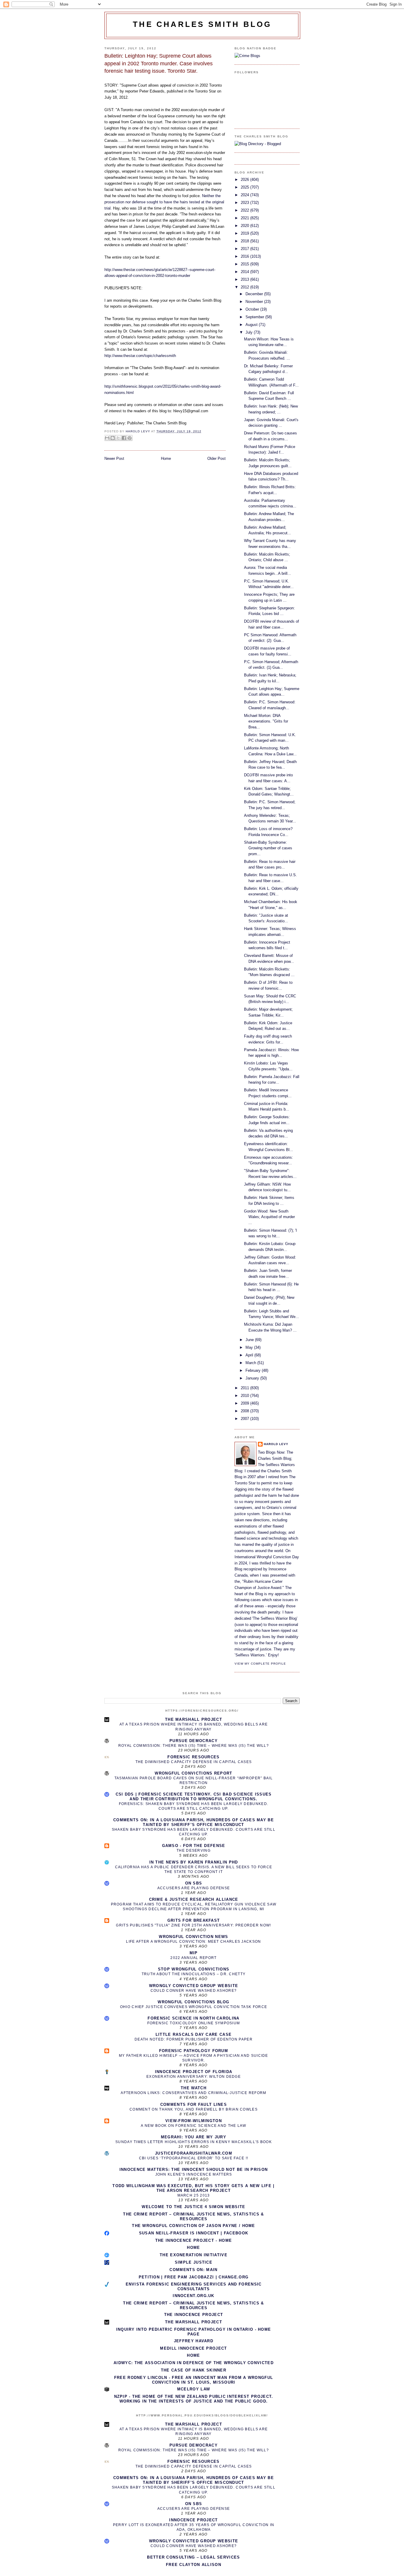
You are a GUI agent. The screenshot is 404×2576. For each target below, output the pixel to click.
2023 (245, 203)
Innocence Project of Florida (194, 2072)
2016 (245, 256)
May (250, 1347)
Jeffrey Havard (194, 2341)
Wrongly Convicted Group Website (194, 1986)
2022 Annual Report (193, 1958)
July (250, 332)
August (252, 325)
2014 (245, 272)
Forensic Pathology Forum (194, 2051)
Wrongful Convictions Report (193, 1773)
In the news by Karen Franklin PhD (194, 1862)
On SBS (194, 1883)
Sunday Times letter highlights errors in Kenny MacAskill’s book (194, 2142)
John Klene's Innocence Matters (194, 2174)
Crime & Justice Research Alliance (194, 1899)
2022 (245, 210)
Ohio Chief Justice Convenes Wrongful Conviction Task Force (194, 2007)
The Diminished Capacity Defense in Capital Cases (194, 1762)
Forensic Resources (193, 1757)
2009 (245, 1403)
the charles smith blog (202, 24)
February (254, 1370)
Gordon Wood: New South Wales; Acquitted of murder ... (269, 1217)
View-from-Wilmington (194, 2121)
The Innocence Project (194, 2315)
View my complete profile (260, 1664)
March (251, 1363)
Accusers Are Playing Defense (194, 1888)
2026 (245, 180)
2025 (245, 187)
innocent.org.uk (194, 2296)
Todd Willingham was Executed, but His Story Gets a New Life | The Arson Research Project (193, 2188)
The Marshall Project (194, 1719)
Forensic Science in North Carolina (193, 2018)
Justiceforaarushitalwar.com (194, 2153)
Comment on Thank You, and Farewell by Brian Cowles (194, 2109)
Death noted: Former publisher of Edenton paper (194, 2039)
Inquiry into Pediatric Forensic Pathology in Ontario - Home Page (194, 2332)
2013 (245, 279)
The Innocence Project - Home (194, 2240)
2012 (245, 287)
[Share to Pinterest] (130, 438)
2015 (245, 264)
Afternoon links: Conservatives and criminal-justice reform (193, 2093)
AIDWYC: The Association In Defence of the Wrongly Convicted (194, 2363)
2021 (245, 218)
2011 (245, 1388)
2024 (245, 195)
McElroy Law (194, 2389)
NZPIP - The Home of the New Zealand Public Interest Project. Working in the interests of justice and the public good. (194, 2399)
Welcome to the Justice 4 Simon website (193, 2207)
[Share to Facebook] (124, 438)
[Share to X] (118, 438)
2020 (245, 226)
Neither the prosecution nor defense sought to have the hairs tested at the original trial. (164, 202)
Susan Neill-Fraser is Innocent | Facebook (194, 2233)
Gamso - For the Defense (194, 1846)
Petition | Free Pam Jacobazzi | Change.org (194, 2277)
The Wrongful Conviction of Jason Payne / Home (194, 2226)
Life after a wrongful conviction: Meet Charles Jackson (193, 1942)
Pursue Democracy (194, 1741)
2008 (245, 1411)
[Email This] (107, 438)
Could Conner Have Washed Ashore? (194, 1991)
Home (166, 458)
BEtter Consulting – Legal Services (193, 2557)
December (255, 294)
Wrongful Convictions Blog (194, 2002)
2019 (245, 233)
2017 (245, 249)
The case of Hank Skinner (194, 2370)
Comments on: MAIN (193, 2270)
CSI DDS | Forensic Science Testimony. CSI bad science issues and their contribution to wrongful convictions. (194, 1797)
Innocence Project (193, 2520)
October (253, 309)
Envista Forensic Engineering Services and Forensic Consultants (194, 2287)
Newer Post (114, 458)
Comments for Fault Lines (194, 2105)
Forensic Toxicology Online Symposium (194, 2023)
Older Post (216, 458)
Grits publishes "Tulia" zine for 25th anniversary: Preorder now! (193, 1925)
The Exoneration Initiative (194, 2255)
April (250, 1355)
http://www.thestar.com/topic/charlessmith (140, 356)
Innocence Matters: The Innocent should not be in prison (194, 2170)
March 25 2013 (194, 2195)
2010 (245, 1396)
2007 (245, 1419)
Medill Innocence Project (193, 2348)
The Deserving (194, 1851)
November (255, 302)
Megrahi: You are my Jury (194, 2137)
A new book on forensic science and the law (194, 2126)
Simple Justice (194, 2262)
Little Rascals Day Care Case (194, 2034)
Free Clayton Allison (194, 2565)
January (253, 1378)
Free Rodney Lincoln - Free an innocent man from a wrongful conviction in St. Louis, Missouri (194, 2380)
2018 (245, 241)
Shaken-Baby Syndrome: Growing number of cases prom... (268, 848)
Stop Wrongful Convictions (194, 1969)
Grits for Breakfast (194, 1920)
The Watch (194, 2088)
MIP (194, 1953)
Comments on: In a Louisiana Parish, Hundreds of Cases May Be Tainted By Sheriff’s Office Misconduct (194, 1822)
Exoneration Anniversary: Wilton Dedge (194, 2077)
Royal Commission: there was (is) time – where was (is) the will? (194, 1746)
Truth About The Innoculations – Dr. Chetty (194, 1974)
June (250, 1340)
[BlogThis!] (113, 438)
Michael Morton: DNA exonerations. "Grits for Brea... (266, 721)
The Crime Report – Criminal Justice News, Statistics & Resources (193, 2217)
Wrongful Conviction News (193, 1937)
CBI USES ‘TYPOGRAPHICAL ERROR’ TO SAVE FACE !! (194, 2158)
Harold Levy (276, 1444)
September (255, 317)
